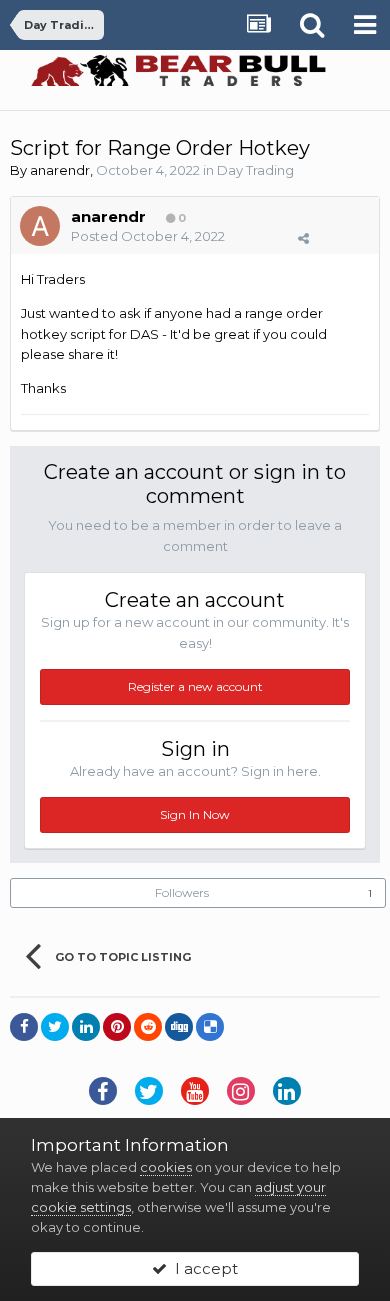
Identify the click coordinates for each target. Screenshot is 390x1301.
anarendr (60, 170)
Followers (182, 892)
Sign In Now (195, 814)
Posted (148, 236)
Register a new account (195, 686)
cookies (166, 1167)
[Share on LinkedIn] (86, 1027)
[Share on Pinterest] (117, 1027)
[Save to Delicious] (210, 1027)
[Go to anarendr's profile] (40, 226)
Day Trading (255, 170)
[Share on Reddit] (148, 1027)
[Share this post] (303, 238)
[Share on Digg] (179, 1027)
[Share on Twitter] (55, 1027)
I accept (202, 1268)
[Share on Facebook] (24, 1027)
